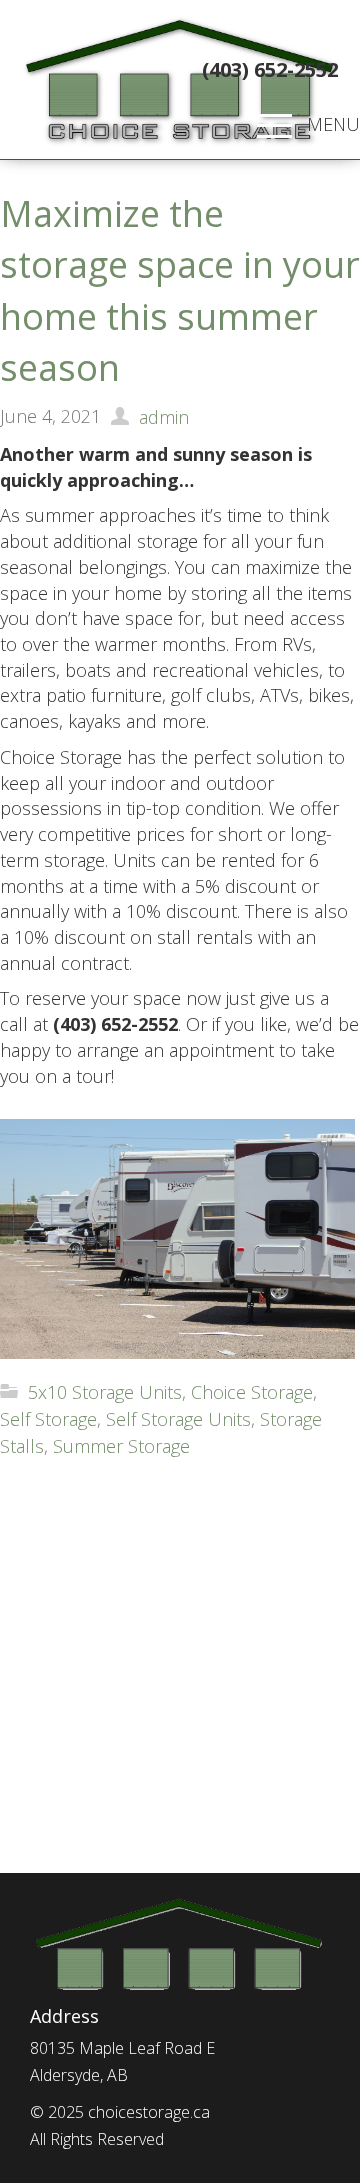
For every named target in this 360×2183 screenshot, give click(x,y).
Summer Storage (121, 1446)
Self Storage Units (178, 1419)
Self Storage (48, 1419)
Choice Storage (252, 1392)
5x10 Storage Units (105, 1392)
